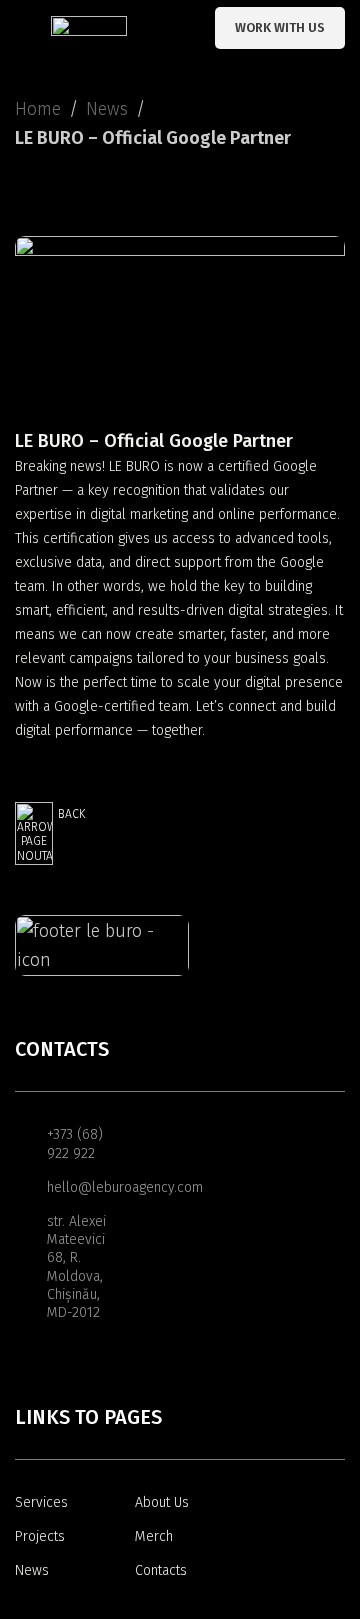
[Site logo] (89, 27)
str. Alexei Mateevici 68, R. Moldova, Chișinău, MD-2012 (76, 1267)
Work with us (280, 27)
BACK (71, 814)
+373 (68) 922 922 (75, 1143)
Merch (154, 1536)
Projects (40, 1536)
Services (41, 1502)
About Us (162, 1502)
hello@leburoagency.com (86, 1187)
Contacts (161, 1570)
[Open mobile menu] (23, 28)
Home (38, 109)
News (107, 109)
